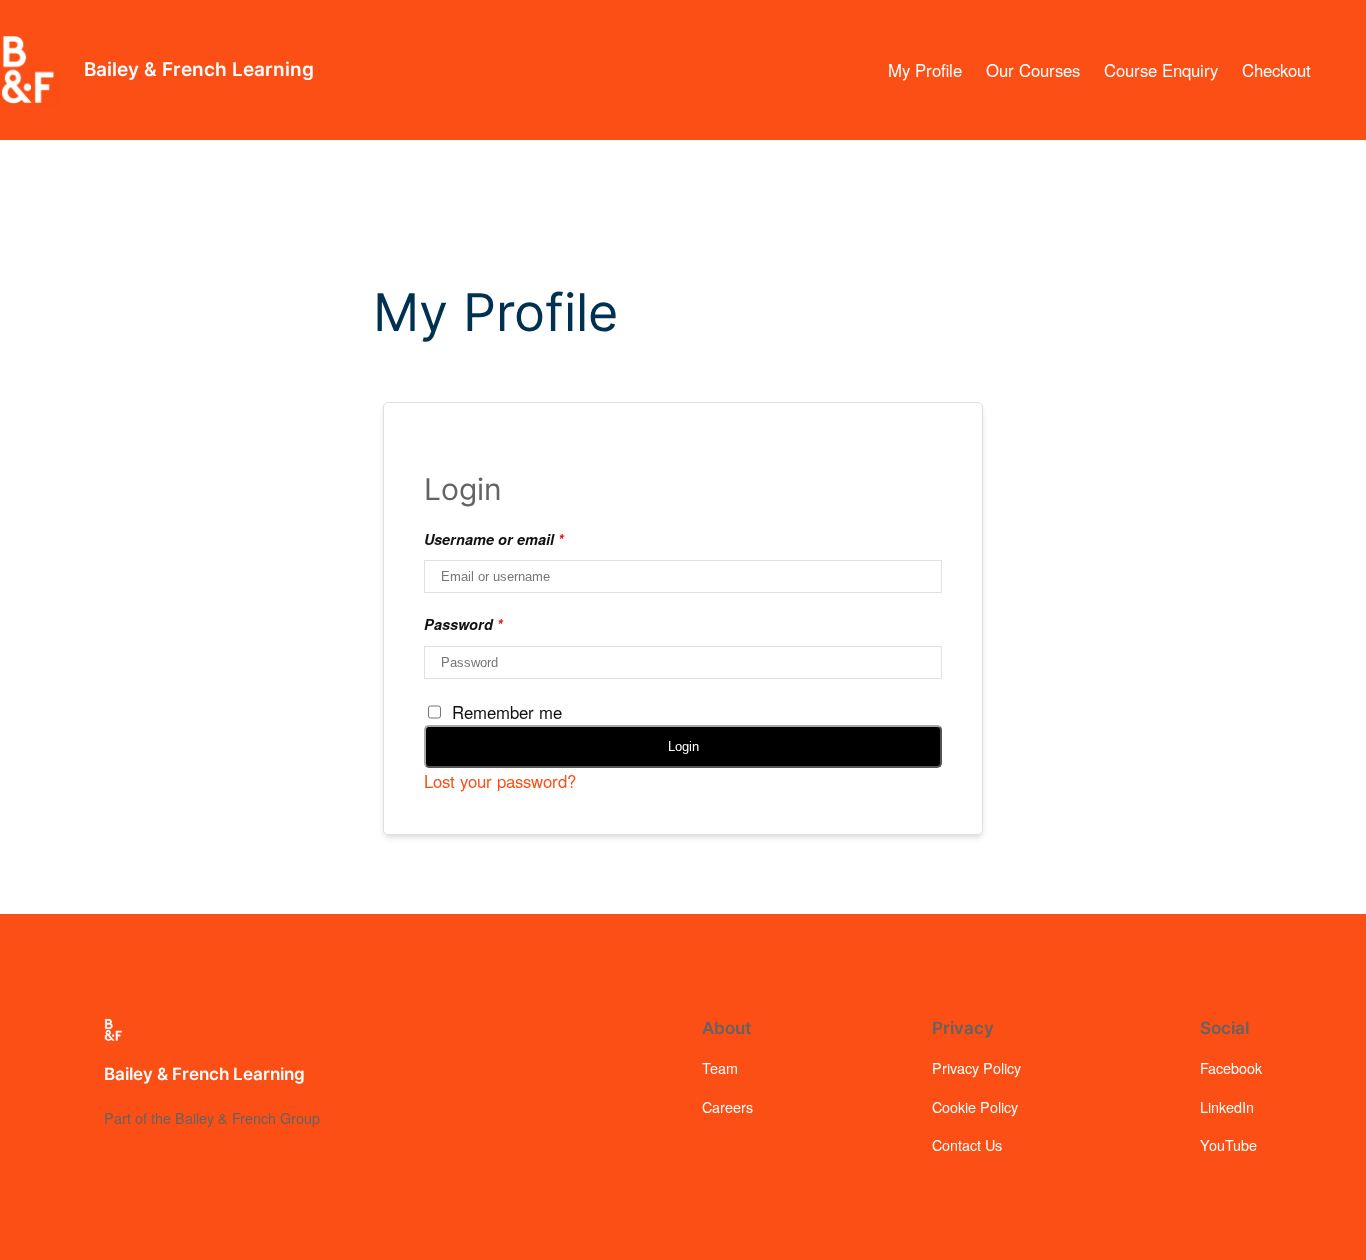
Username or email (494, 539)
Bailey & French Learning (199, 69)
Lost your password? (500, 781)
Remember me (507, 712)
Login (683, 746)
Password (463, 624)
